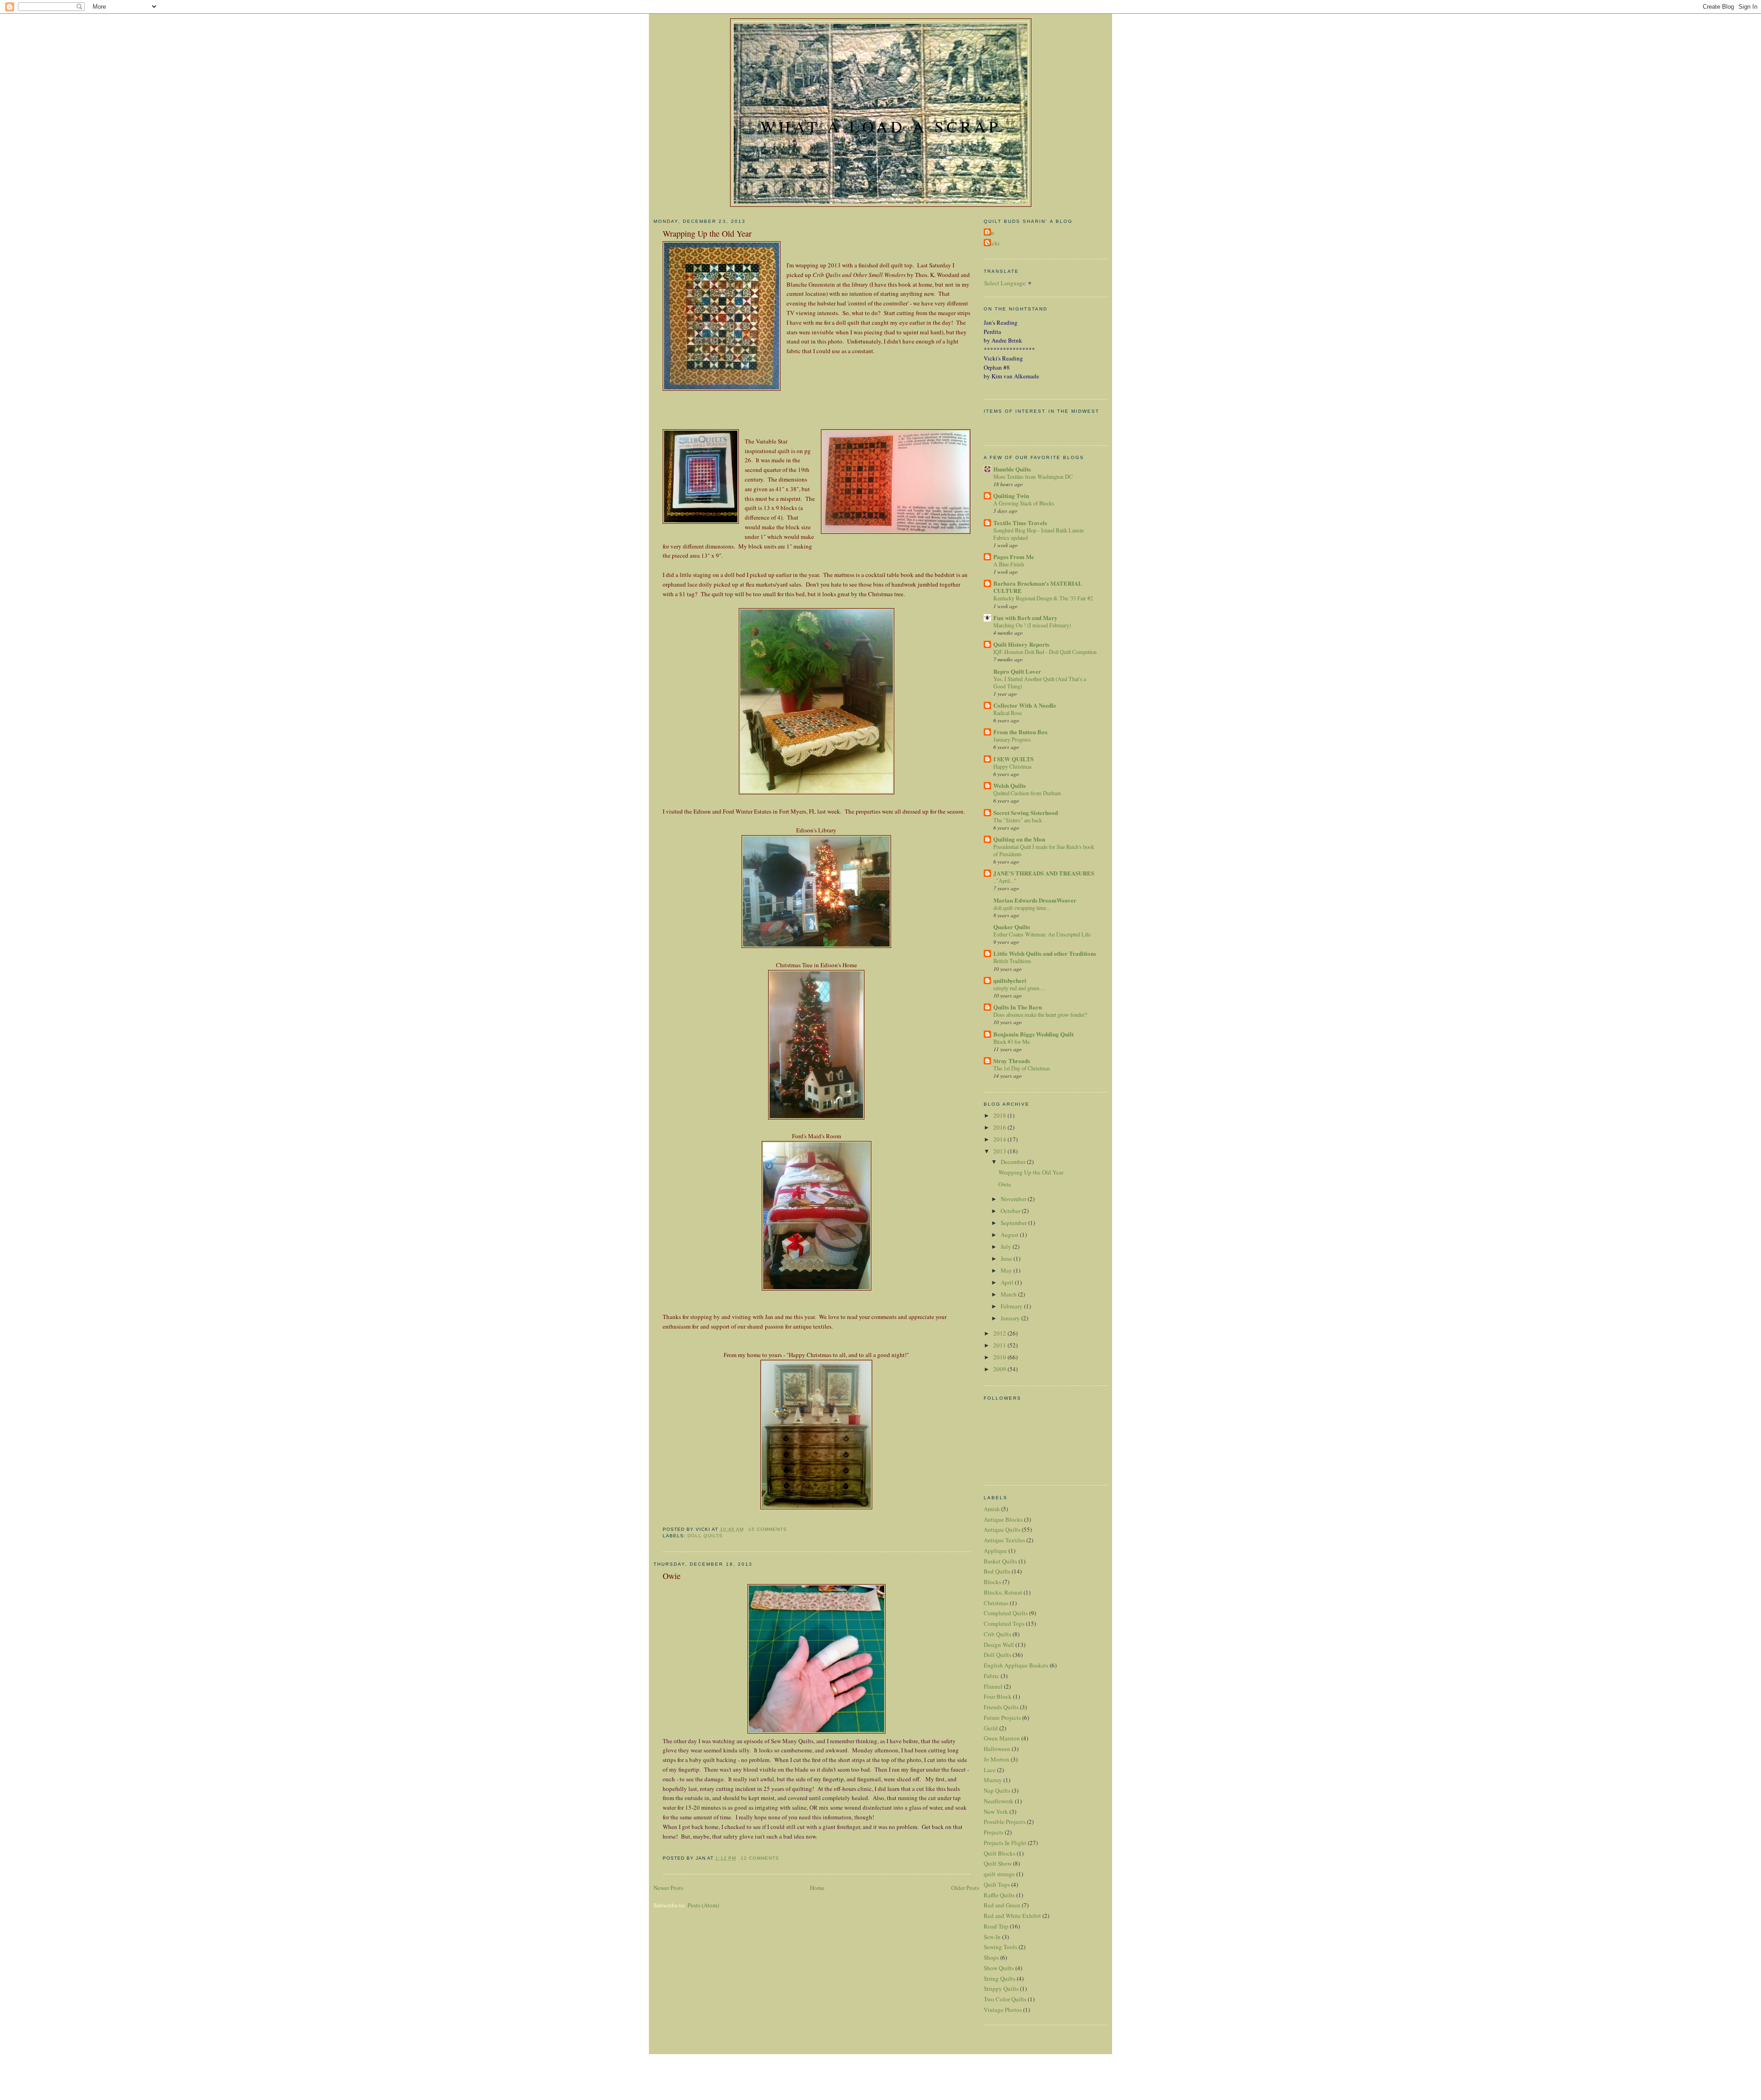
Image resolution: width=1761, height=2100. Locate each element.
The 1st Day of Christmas (1022, 1068)
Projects (994, 1832)
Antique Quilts (1002, 1529)
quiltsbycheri (1010, 980)
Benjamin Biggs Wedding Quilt (1033, 1034)
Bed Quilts (997, 1571)
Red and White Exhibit (1012, 1916)
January (1011, 1318)
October (1011, 1211)
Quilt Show (998, 1863)
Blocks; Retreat (1003, 1592)
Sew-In (992, 1937)
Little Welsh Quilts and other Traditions (1045, 953)
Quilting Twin (1011, 496)
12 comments (760, 1858)
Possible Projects (1005, 1822)
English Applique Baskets (1016, 1665)
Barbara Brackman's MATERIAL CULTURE (1038, 587)
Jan (990, 233)
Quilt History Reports (1021, 644)
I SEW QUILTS (1013, 759)
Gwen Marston (1002, 1738)
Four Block (998, 1696)
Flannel (993, 1686)
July (1007, 1247)
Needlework (999, 1801)
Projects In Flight (1005, 1843)
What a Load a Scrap (880, 126)
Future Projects (1002, 1718)
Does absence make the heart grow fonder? (1040, 1014)
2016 (1000, 1127)
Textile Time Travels (1020, 523)
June (1007, 1258)
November (1014, 1199)
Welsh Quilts (1010, 785)
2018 (1000, 1115)
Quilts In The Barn (1018, 1007)
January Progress (1012, 739)
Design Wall (999, 1645)
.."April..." (1005, 881)
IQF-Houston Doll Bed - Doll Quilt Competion (1045, 652)
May (1007, 1270)
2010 (1000, 1357)
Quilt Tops (997, 1884)
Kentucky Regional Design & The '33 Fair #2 (1043, 598)
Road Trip (996, 1926)
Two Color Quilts (1005, 1999)
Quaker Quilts (1012, 927)
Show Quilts (999, 1968)
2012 (1000, 1333)
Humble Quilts (1012, 469)
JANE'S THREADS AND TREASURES (1044, 873)
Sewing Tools (1000, 1947)
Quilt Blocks (1000, 1853)
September (1014, 1223)
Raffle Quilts (999, 1895)
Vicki (993, 243)
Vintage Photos (1003, 2010)
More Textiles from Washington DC (1033, 477)
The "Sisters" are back (1018, 820)
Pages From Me (1014, 557)
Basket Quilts (1000, 1561)
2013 (1000, 1151)
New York (996, 1812)
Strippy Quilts (1001, 1989)
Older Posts (965, 1888)
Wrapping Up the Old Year (707, 233)
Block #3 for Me (1011, 1042)
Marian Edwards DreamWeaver (1035, 900)
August (1010, 1235)
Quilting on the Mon (1019, 839)
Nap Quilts (997, 1790)
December (1014, 1162)
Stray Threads (1012, 1061)
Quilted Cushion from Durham (1027, 793)
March (1009, 1294)
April (1008, 1282)
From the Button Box (1021, 732)
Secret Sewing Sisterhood (1026, 812)
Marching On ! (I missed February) (1032, 625)
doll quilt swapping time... (1022, 908)
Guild (991, 1728)
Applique (995, 1551)
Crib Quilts (997, 1634)
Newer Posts (668, 1888)
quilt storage (999, 1874)
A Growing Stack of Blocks (1024, 503)
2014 (1000, 1139)
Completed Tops (1004, 1623)
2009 (1000, 1369)
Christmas (996, 1603)
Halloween (997, 1749)
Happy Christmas (1013, 766)
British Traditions (1012, 961)
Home (817, 1888)
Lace (990, 1770)
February (1012, 1306)
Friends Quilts (1001, 1707)
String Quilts (1000, 1978)
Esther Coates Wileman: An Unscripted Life (1042, 934)
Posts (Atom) (703, 1905)
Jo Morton (997, 1759)
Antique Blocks (1003, 1519)
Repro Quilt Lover (1017, 671)
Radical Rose (1008, 713)
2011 (1000, 1345)
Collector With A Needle (1025, 705)
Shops (991, 1957)
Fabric (991, 1676)
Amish (992, 1509)
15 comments (768, 1529)
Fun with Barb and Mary (1025, 618)
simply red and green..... (1020, 988)
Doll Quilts (705, 1536)
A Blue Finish (1009, 564)
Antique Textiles (1004, 1540)
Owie (672, 1576)
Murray (993, 1780)
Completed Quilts (1006, 1613)
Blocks (992, 1582)
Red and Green (1002, 1905)
